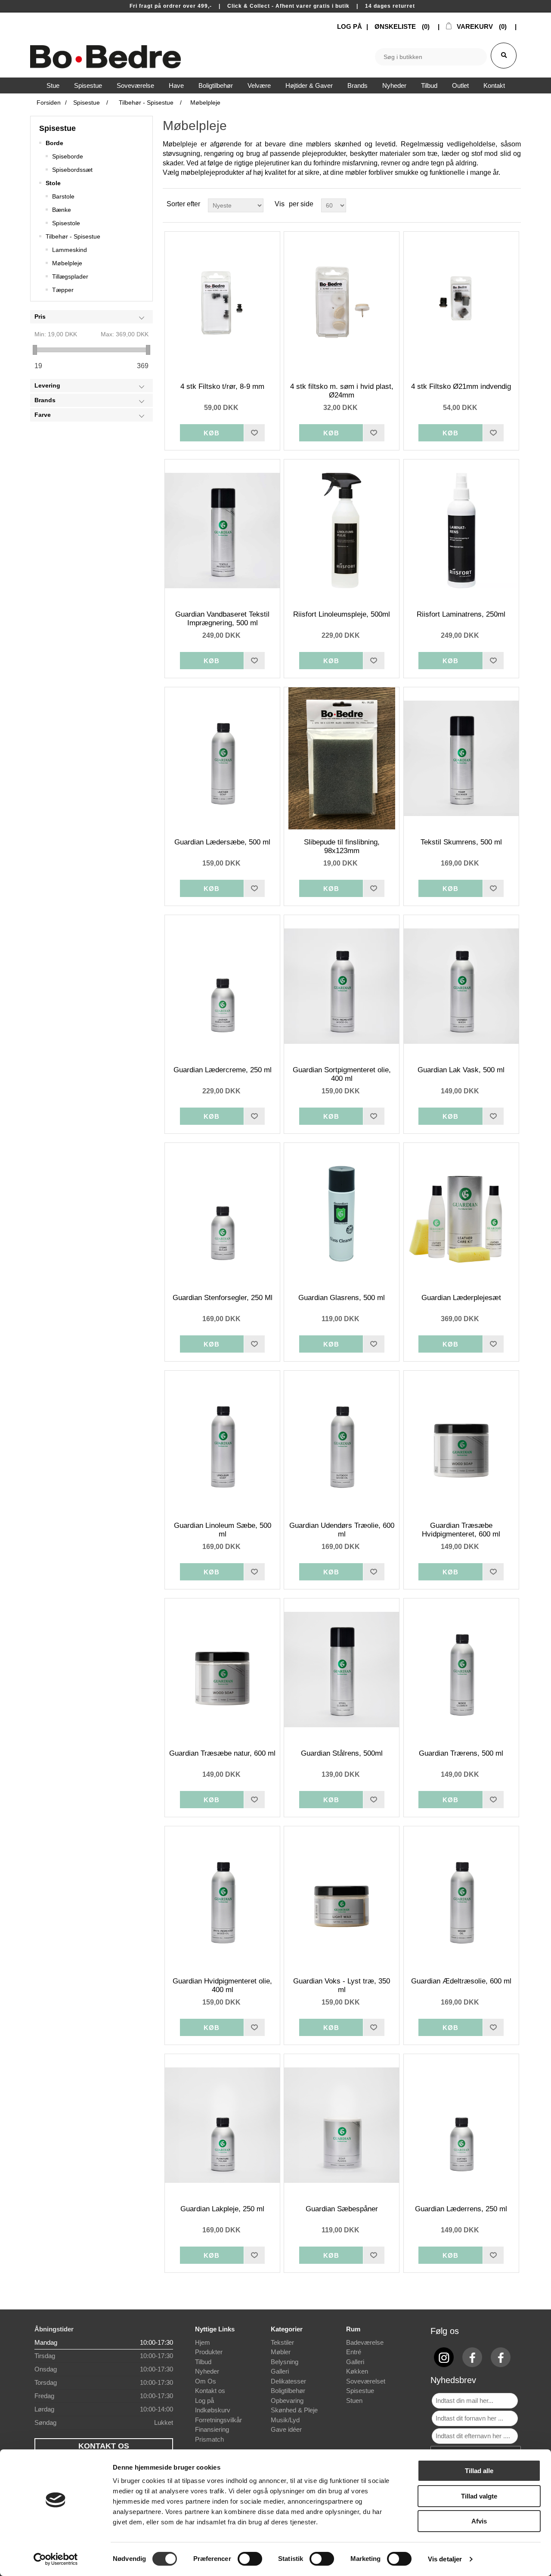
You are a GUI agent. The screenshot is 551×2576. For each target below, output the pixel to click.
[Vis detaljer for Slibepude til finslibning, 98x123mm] (342, 758)
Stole (53, 183)
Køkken (357, 2371)
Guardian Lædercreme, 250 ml (223, 1070)
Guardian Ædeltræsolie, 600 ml (461, 1981)
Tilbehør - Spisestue (73, 236)
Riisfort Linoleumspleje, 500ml (342, 614)
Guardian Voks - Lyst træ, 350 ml (342, 1985)
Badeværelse (365, 2342)
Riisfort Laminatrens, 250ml (461, 614)
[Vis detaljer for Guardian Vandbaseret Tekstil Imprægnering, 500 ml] (222, 531)
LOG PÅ (350, 26)
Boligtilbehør (288, 2391)
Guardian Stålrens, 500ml (342, 1753)
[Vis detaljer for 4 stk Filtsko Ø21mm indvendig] (461, 303)
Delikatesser (288, 2381)
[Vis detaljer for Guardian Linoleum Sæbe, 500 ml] (222, 1442)
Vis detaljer (445, 2559)
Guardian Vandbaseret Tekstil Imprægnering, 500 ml (222, 619)
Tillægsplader (70, 276)
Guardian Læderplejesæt (461, 1298)
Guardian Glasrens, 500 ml (342, 1298)
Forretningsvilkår (218, 2420)
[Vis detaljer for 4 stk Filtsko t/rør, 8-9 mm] (222, 303)
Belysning (285, 2362)
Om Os (206, 2381)
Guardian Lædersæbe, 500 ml (222, 842)
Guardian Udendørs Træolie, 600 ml (342, 1530)
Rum (353, 2329)
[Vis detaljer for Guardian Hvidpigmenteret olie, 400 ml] (222, 1897)
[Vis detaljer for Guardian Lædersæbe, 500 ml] (222, 758)
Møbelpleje (67, 263)
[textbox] (431, 57)
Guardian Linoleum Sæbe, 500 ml (223, 1530)
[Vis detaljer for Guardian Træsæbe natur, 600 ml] (222, 1670)
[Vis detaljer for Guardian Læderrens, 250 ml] (461, 2125)
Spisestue (57, 128)
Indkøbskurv (213, 2410)
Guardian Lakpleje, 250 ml (222, 2209)
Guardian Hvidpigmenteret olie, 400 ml (222, 1985)
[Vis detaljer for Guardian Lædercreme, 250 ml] (222, 986)
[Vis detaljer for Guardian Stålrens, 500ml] (342, 1670)
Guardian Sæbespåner (342, 2209)
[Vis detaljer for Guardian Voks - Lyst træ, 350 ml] (342, 1897)
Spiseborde (68, 156)
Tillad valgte (479, 2496)
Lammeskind (70, 250)
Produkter (209, 2352)
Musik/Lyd (285, 2420)
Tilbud (203, 2362)
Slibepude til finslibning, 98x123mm (342, 846)
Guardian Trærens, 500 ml (461, 1753)
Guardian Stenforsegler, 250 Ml (223, 1298)
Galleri (280, 2371)
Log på (204, 2401)
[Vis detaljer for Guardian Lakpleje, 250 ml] (222, 2125)
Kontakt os (210, 2391)
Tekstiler (282, 2342)
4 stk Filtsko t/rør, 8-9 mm (222, 386)
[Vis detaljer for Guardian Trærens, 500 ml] (461, 1670)
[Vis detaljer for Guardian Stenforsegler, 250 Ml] (222, 1214)
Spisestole (66, 223)
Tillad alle (479, 2471)
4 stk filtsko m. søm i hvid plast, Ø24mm (342, 391)
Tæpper (63, 290)
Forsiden (49, 102)
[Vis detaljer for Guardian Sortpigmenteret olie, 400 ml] (342, 986)
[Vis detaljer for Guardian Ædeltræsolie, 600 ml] (461, 1897)
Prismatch (209, 2439)
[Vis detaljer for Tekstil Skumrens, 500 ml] (461, 758)
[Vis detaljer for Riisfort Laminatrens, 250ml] (461, 531)
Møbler (281, 2352)
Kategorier (287, 2329)
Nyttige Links (215, 2329)
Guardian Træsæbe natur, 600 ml (222, 1753)
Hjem (203, 2342)
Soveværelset (366, 2381)
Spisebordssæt (72, 170)
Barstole (63, 196)
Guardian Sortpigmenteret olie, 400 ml (342, 1074)
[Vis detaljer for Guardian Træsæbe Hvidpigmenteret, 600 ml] (461, 1442)
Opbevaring (287, 2401)
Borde (54, 143)
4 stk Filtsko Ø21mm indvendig (461, 386)
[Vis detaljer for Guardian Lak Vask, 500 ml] (461, 986)
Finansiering (212, 2429)
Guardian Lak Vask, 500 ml (461, 1070)
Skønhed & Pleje (294, 2410)
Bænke (62, 210)
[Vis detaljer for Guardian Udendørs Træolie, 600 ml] (342, 1442)
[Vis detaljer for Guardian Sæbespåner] (342, 2125)
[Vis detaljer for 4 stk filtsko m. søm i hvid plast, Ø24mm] (342, 303)
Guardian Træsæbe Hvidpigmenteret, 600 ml (461, 1530)
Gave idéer (286, 2429)
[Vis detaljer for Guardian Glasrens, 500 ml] (342, 1214)
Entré (354, 2352)
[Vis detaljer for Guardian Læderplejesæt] (461, 1214)
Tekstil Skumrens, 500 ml (461, 842)
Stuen (354, 2401)
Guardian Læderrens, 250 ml (461, 2209)
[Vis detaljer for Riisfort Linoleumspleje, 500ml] (342, 531)
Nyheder (207, 2371)
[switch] (250, 2559)
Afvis (479, 2521)
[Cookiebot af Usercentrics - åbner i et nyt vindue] (56, 2559)
